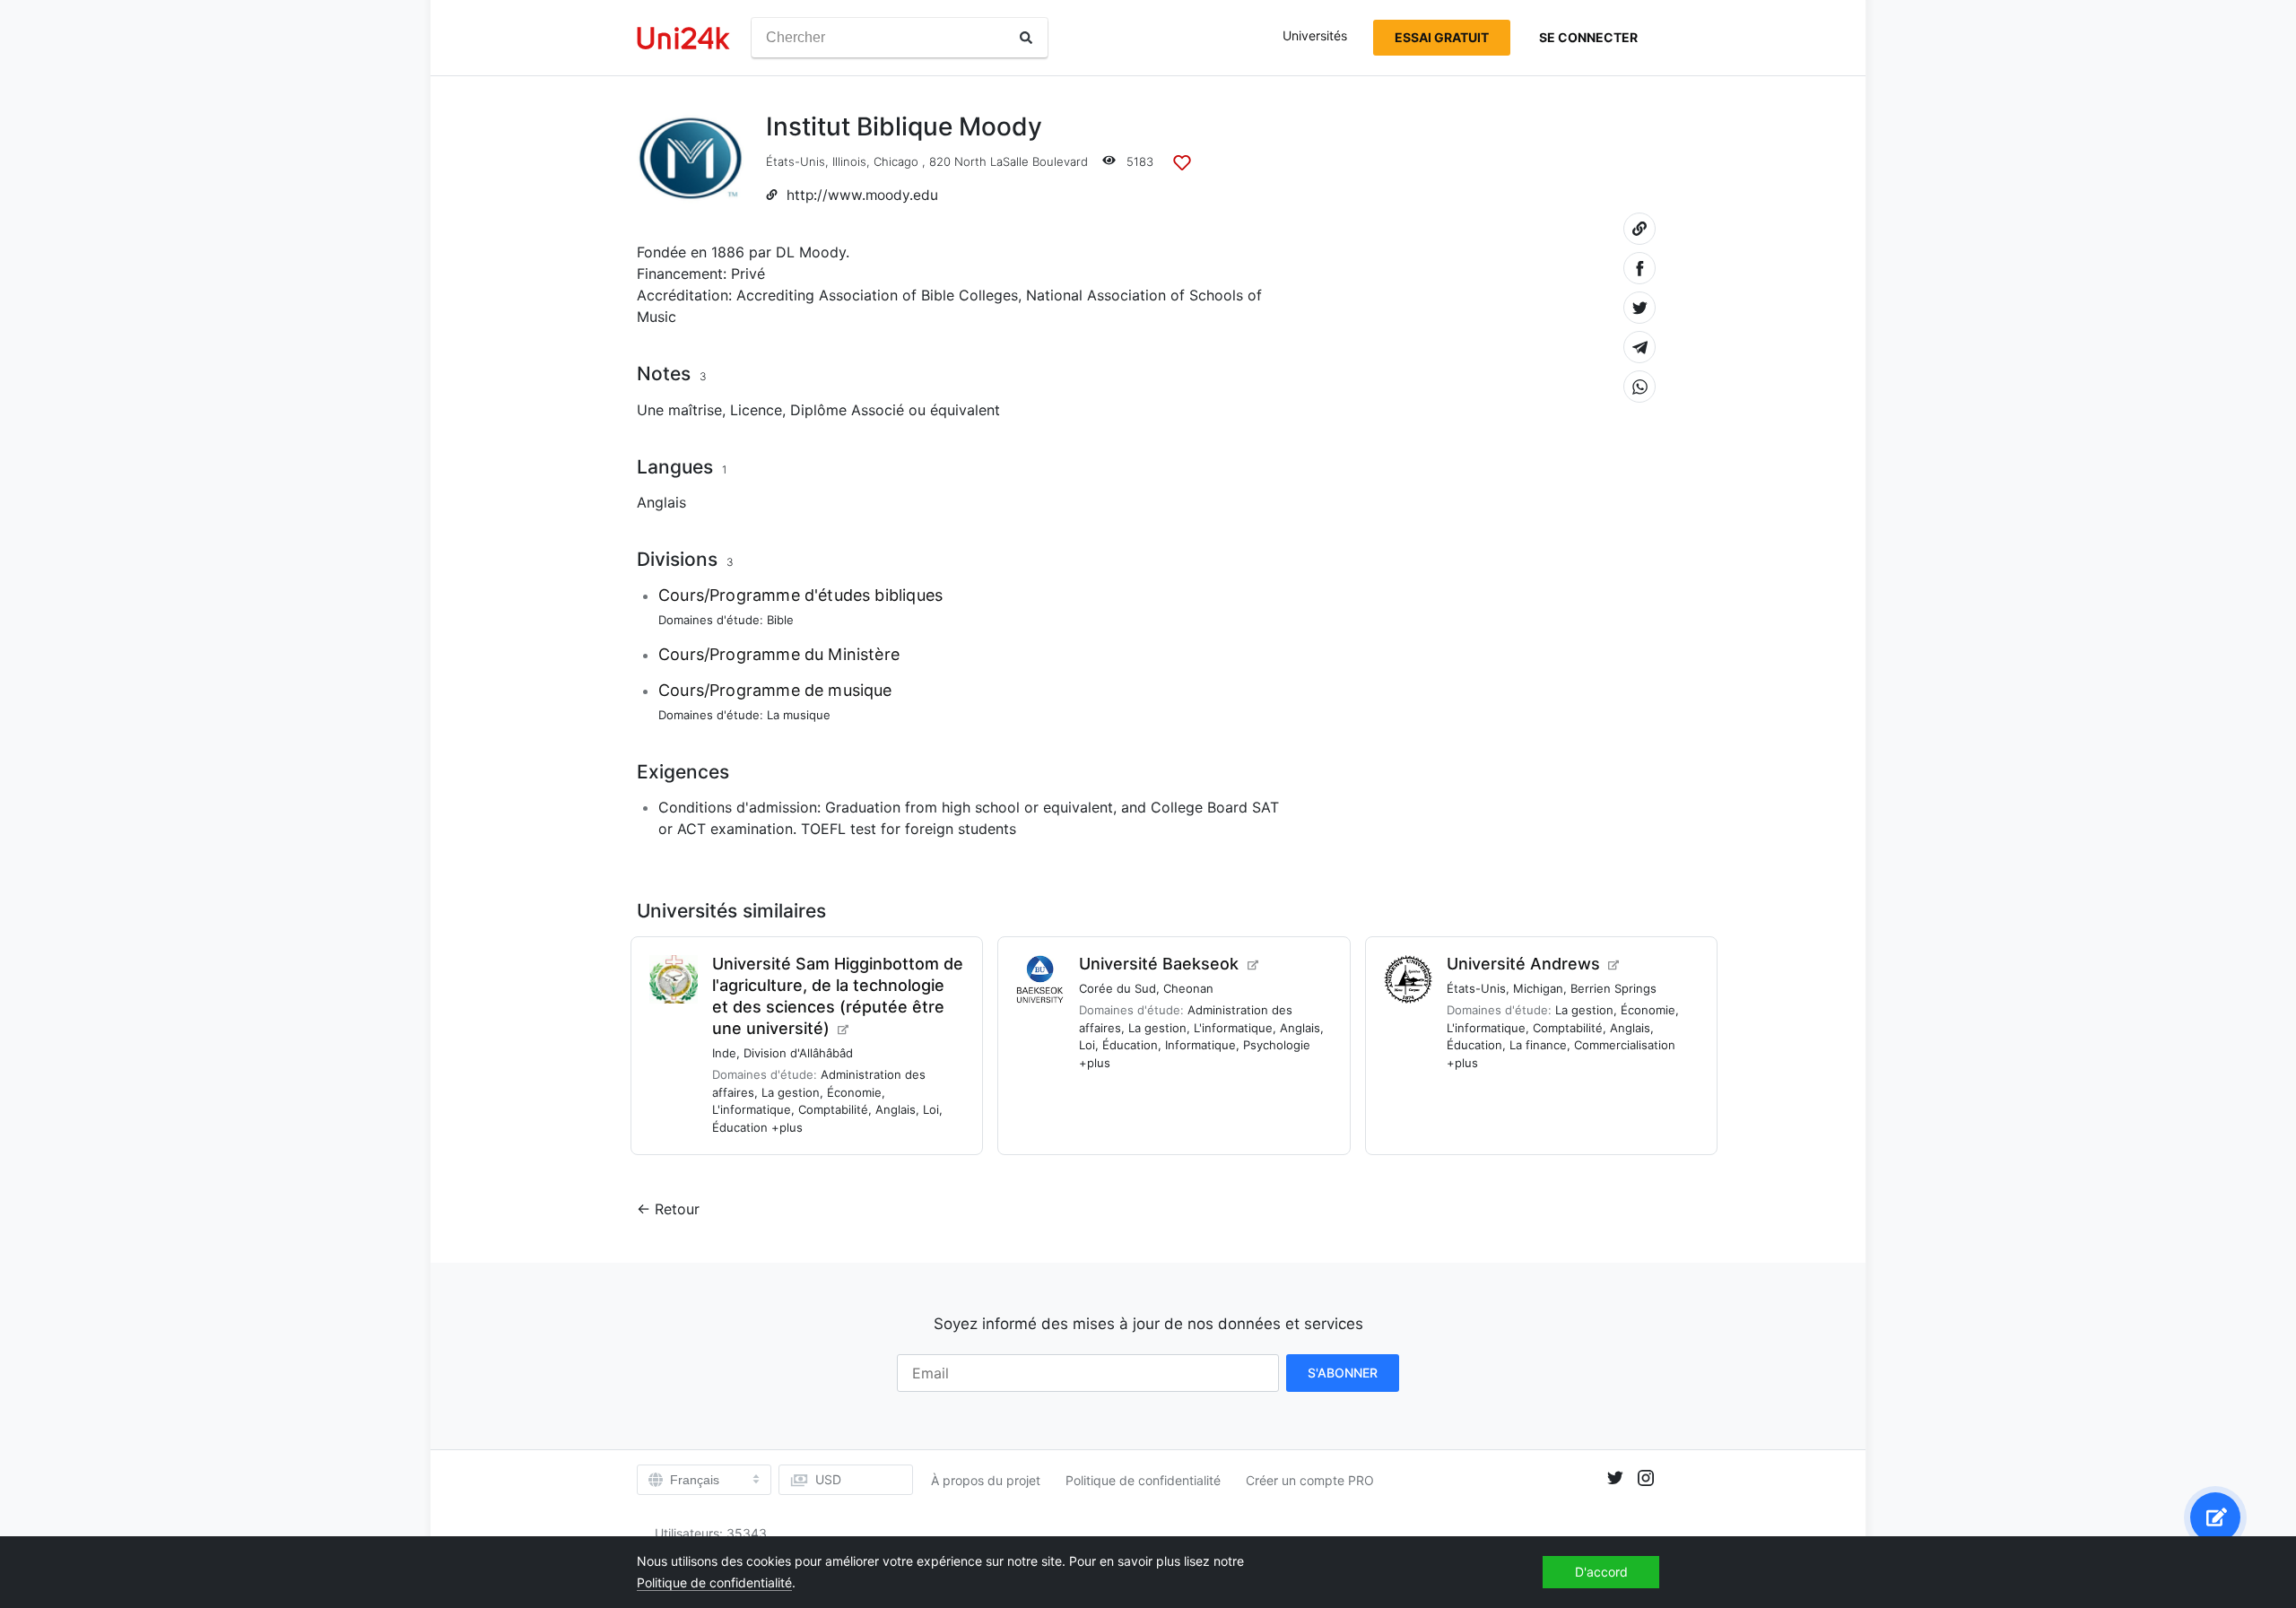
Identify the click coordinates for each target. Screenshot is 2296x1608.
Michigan (1538, 988)
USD (828, 1479)
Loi (931, 1109)
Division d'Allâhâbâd (798, 1053)
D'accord (1601, 1572)
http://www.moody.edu (862, 195)
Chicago (896, 161)
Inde (724, 1053)
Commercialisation (1625, 1045)
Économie (854, 1092)
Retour (677, 1209)
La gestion (791, 1092)
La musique (799, 715)
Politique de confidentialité (1143, 1480)
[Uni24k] (683, 38)
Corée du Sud (1118, 988)
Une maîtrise (679, 410)
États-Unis (796, 161)
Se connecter (1588, 37)
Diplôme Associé (847, 410)
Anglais (661, 502)
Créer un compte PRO (1310, 1480)
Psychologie (1277, 1045)
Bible (780, 620)
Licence (756, 410)
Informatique (1200, 1045)
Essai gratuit (1442, 37)
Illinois (849, 161)
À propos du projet (986, 1480)
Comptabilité (833, 1109)
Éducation (740, 1127)
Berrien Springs (1613, 988)
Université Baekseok (1159, 964)
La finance (1538, 1045)
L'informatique (752, 1109)
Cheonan (1188, 988)
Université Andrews (1523, 964)
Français (695, 1480)
